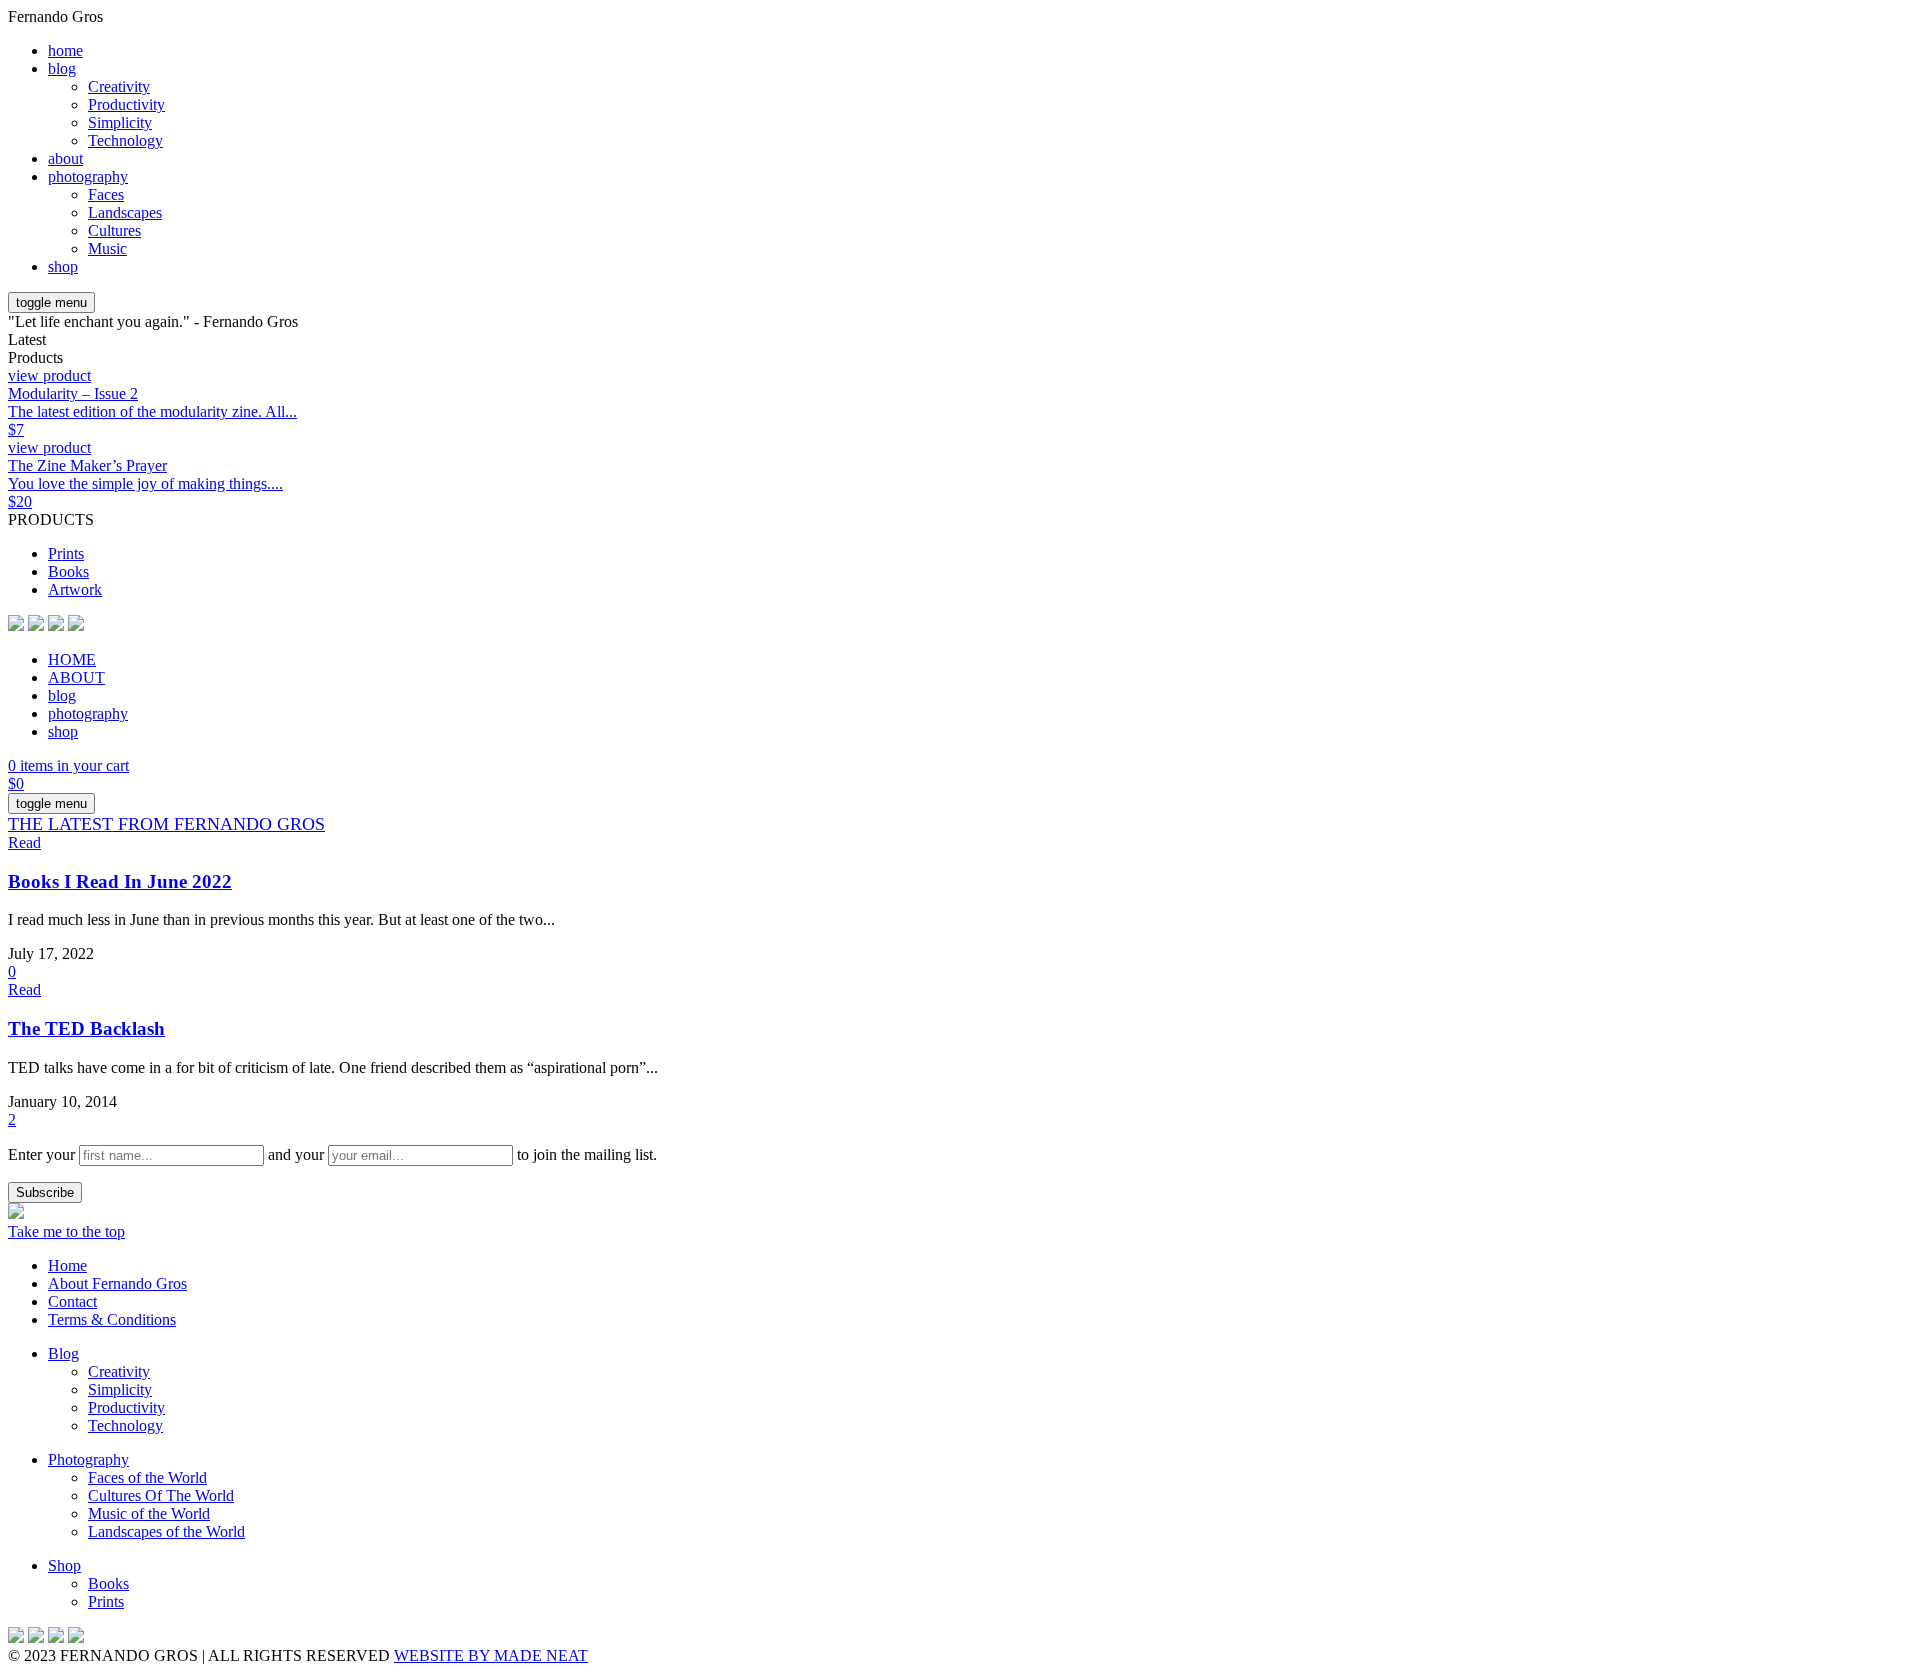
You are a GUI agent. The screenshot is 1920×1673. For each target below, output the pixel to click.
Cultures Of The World (161, 1495)
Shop (64, 1565)
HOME (72, 659)
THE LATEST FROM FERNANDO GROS (166, 824)
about (65, 158)
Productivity (126, 104)
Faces (106, 194)
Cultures (114, 230)
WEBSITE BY (491, 1655)
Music (107, 248)
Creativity (119, 86)
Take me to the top (66, 1231)
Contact (72, 1301)
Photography (88, 1459)
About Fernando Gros (117, 1283)
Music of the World (149, 1513)
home (65, 50)
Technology (125, 140)
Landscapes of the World (166, 1531)
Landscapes (125, 212)
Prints (66, 553)
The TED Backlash (86, 1028)
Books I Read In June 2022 (120, 881)
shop (63, 266)
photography (88, 176)
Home (67, 1265)
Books (68, 571)
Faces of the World (147, 1477)
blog (62, 68)
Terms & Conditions (112, 1319)
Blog (63, 1353)
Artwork (75, 589)
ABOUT (76, 677)
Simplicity (120, 122)
